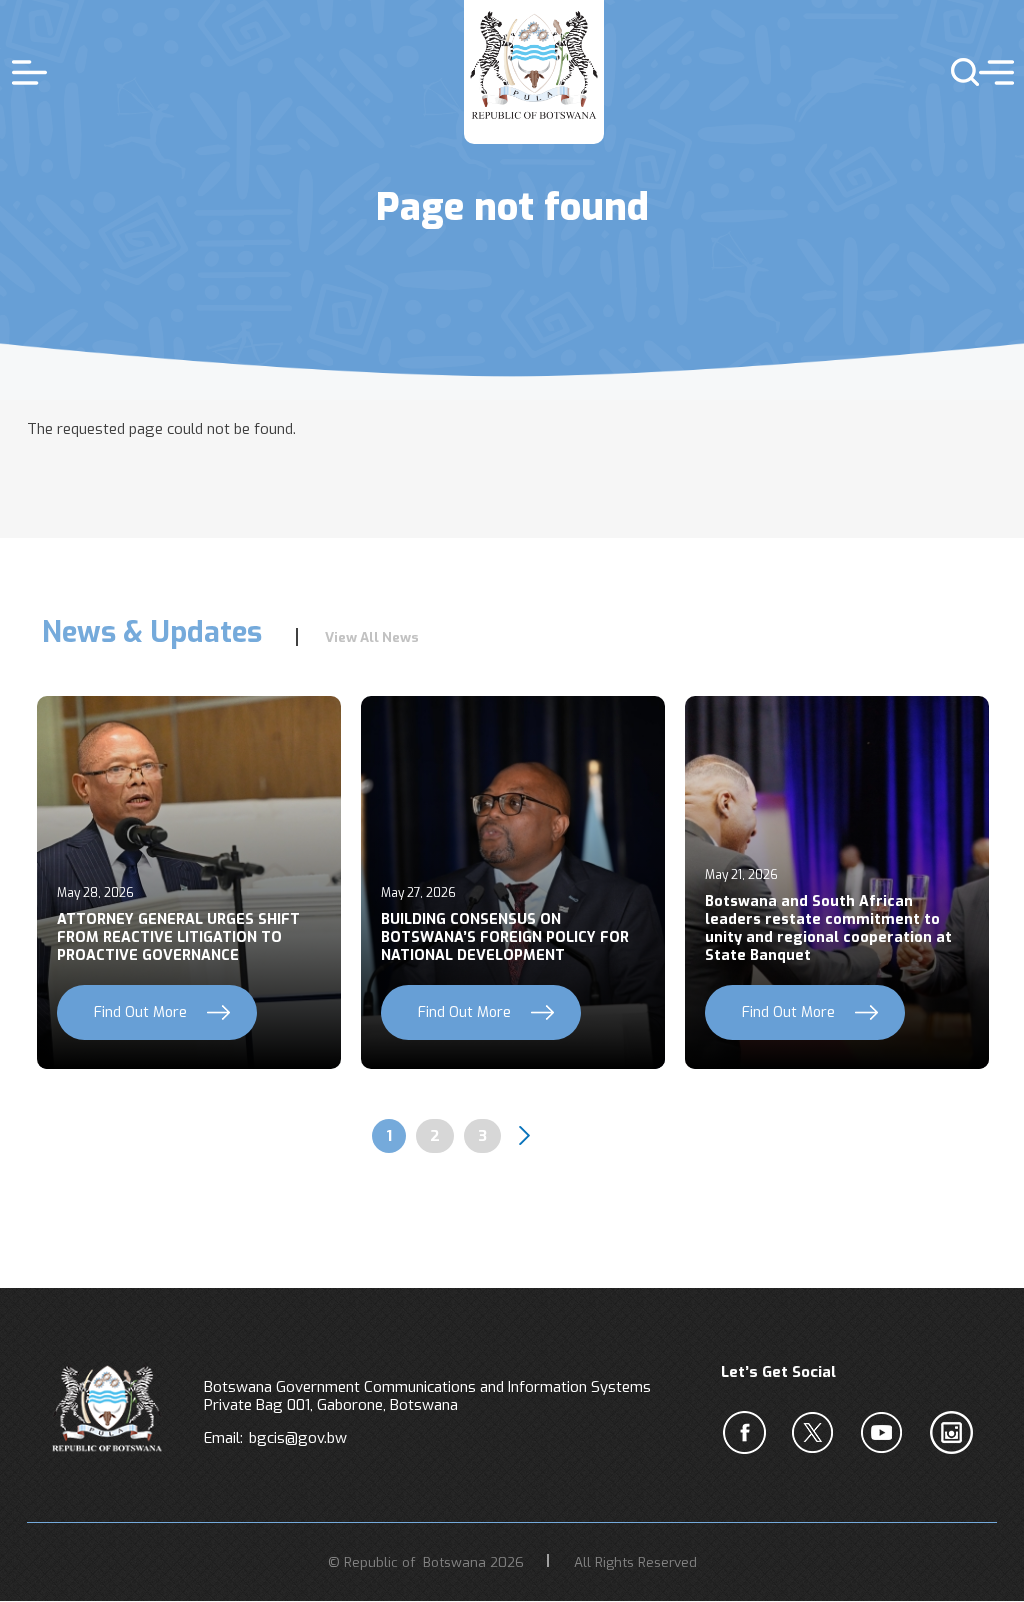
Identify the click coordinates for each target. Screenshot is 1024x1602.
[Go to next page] (525, 1136)
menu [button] (991, 72)
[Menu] (32, 72)
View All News (372, 637)
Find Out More (140, 1012)
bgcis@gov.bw (298, 1438)
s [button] (956, 72)
